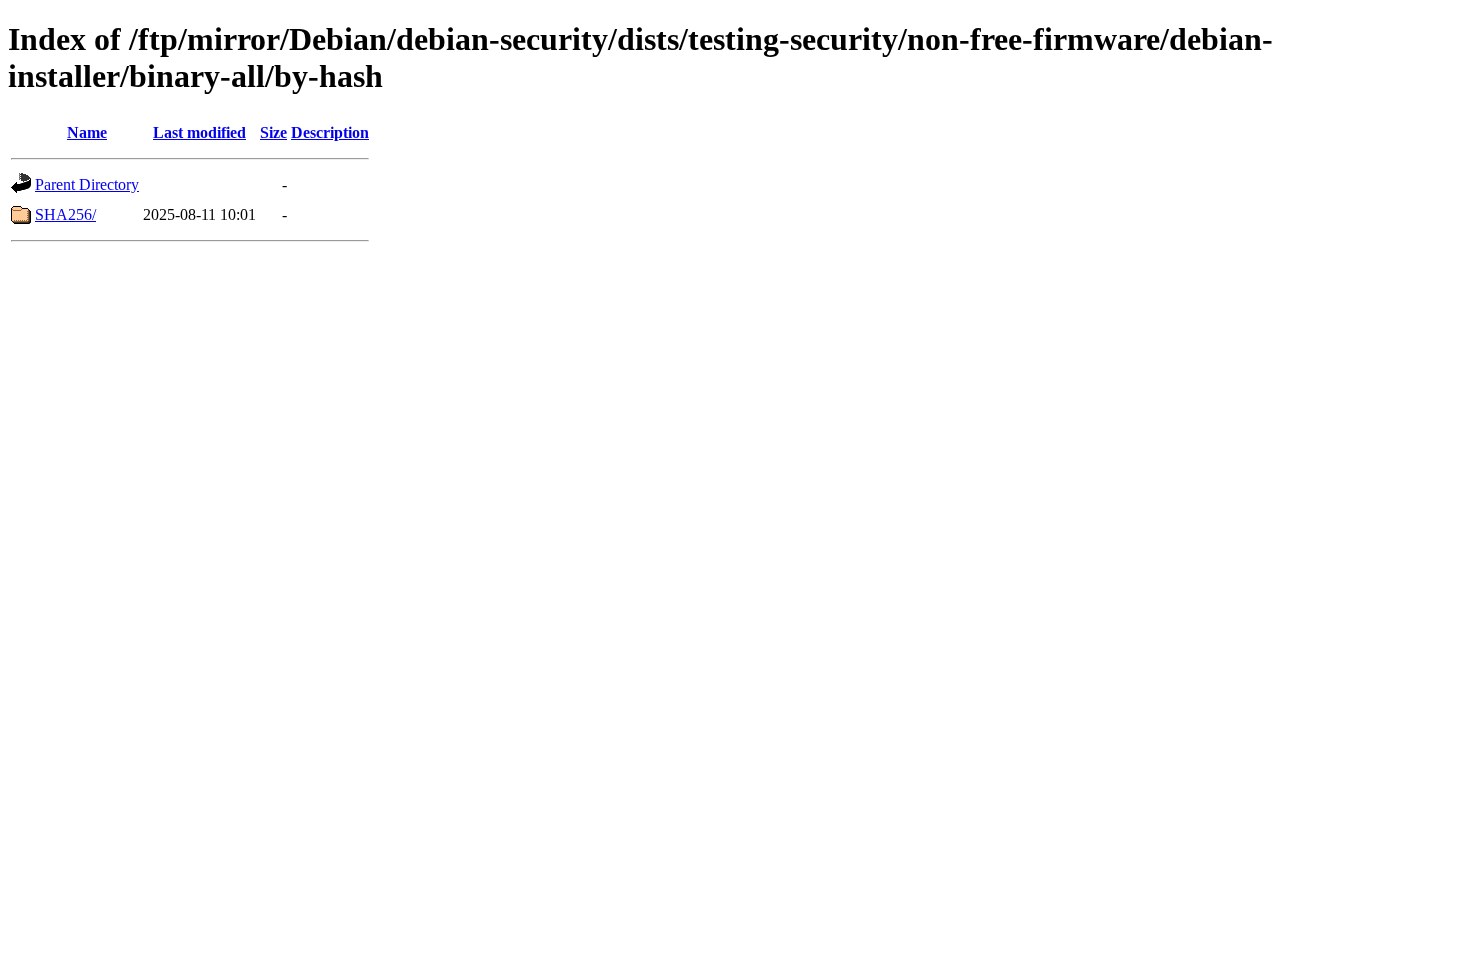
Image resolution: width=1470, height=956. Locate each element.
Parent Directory (87, 184)
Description (330, 132)
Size (273, 132)
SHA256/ (65, 214)
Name (87, 132)
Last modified (199, 132)
